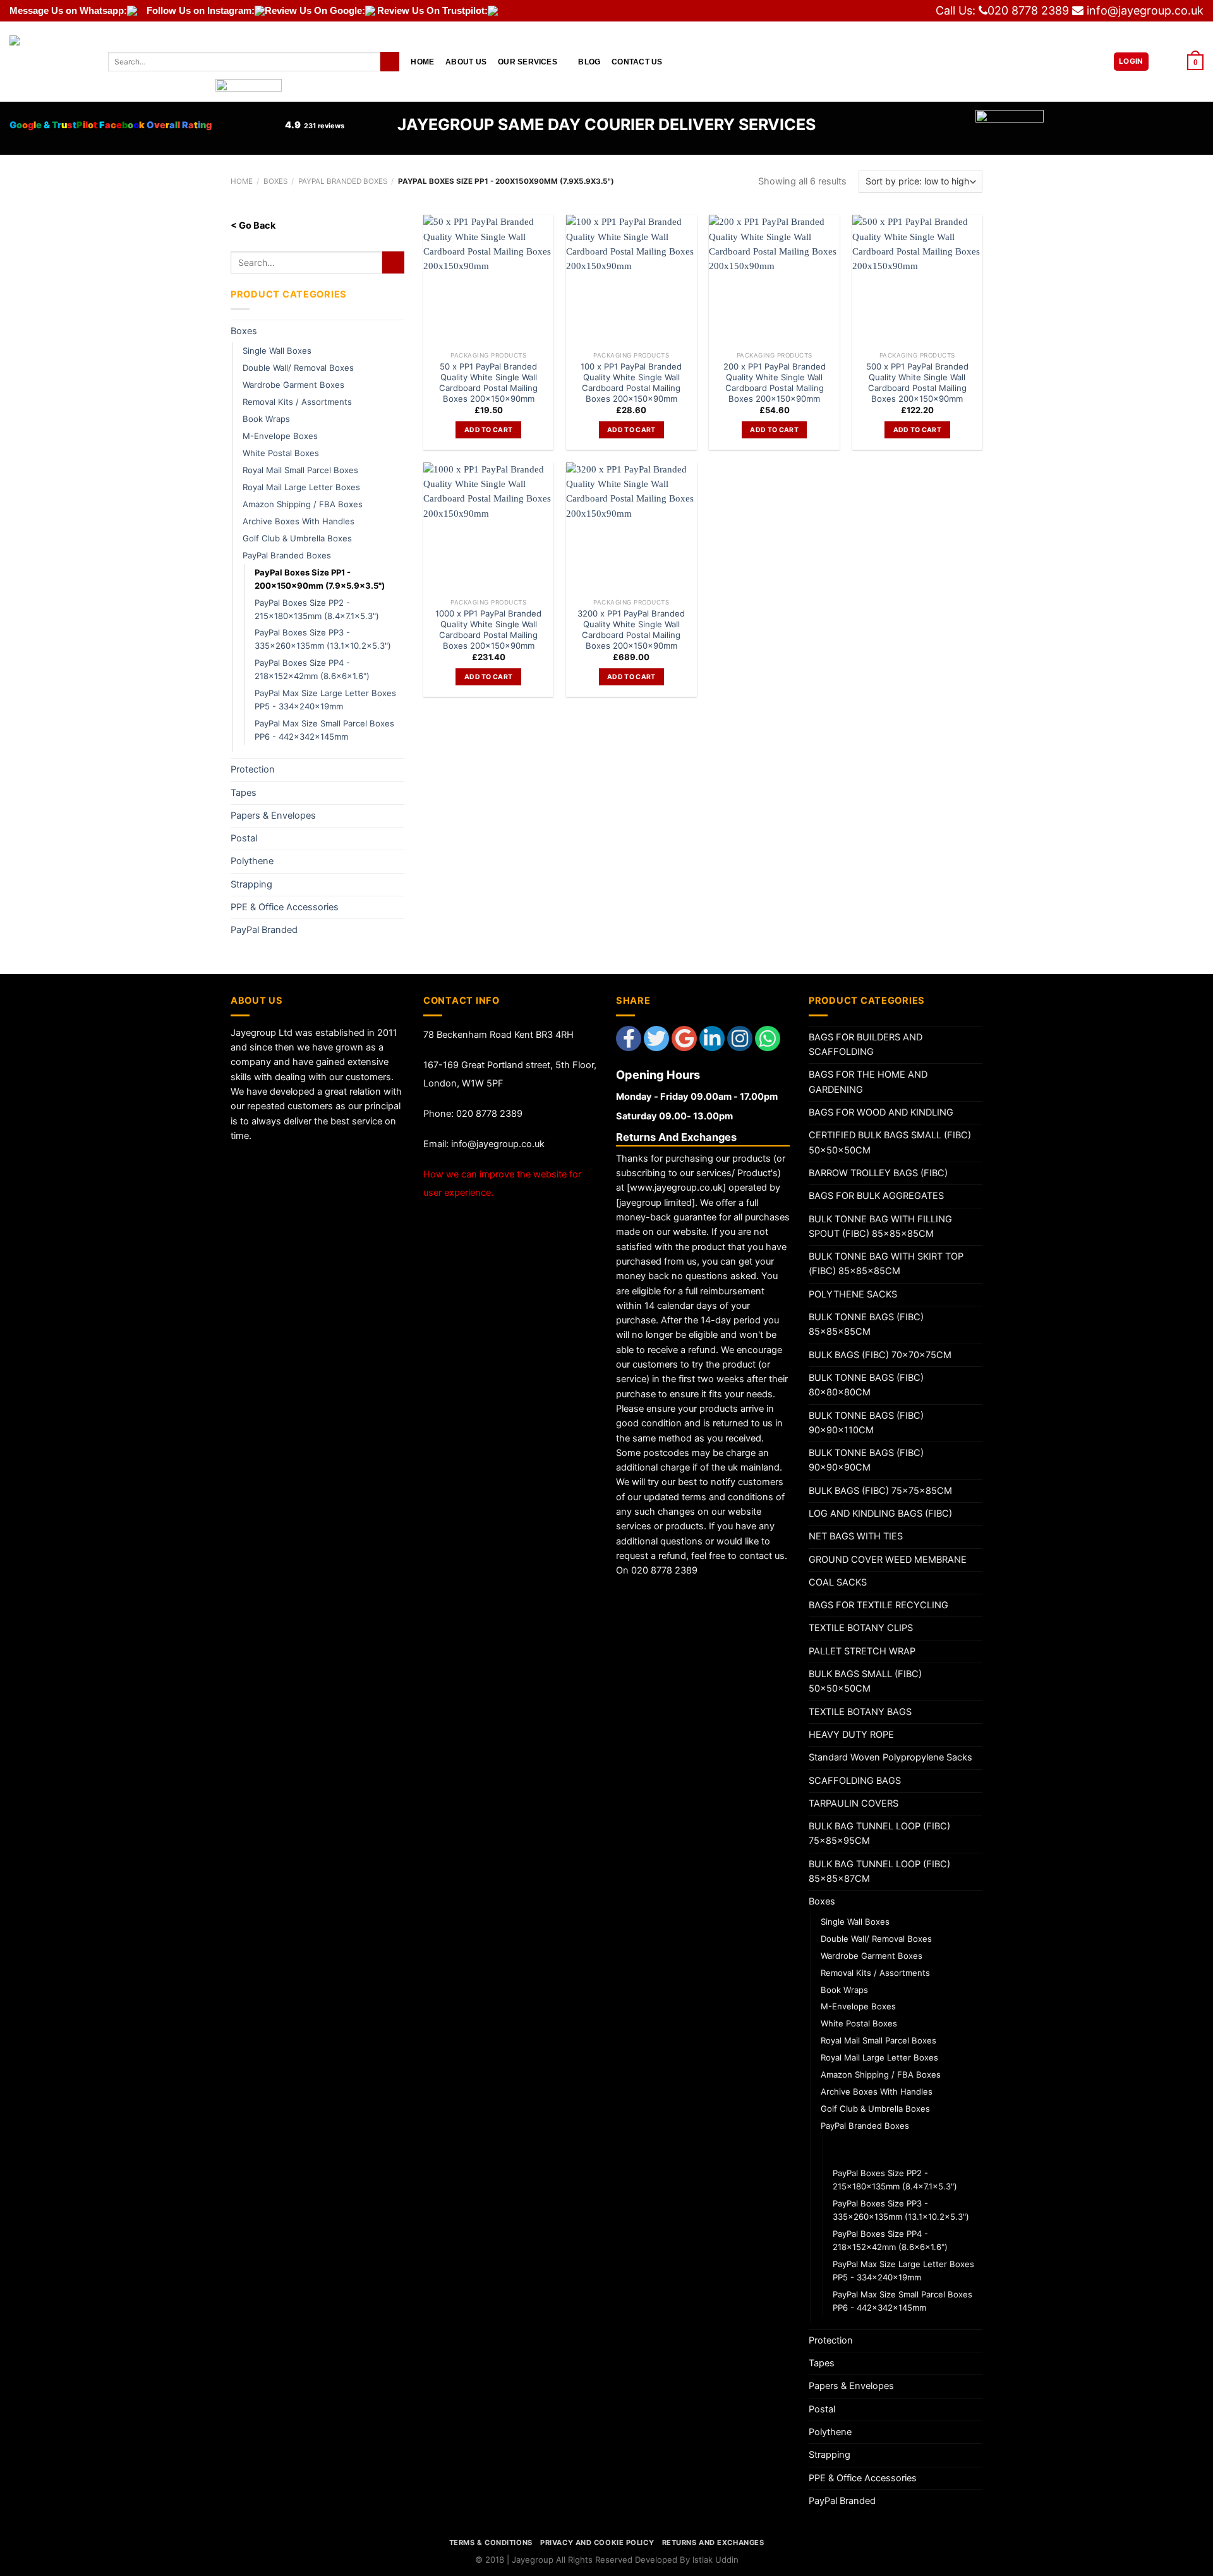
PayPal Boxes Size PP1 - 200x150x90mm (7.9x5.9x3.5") (320, 579)
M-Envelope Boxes (280, 436)
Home (422, 62)
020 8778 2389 (1028, 10)
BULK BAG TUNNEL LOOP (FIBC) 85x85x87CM (879, 1871)
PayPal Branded (264, 930)
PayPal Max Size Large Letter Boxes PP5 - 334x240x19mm (325, 700)
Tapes (244, 793)
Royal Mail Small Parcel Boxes (300, 470)
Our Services (528, 62)
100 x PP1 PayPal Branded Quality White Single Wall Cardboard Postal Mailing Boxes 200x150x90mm (631, 382)
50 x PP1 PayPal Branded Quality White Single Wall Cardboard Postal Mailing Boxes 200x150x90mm (488, 382)
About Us (466, 62)
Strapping (251, 884)
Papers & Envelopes (273, 816)
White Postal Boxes (281, 453)
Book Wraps (266, 419)
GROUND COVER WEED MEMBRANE (888, 1560)
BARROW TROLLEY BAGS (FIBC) (878, 1173)
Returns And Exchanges (713, 2543)
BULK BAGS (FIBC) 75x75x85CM (880, 1491)
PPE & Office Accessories (285, 907)
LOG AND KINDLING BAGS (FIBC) (880, 1514)
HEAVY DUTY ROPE (851, 1735)
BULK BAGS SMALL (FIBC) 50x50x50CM (865, 1681)
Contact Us (637, 62)
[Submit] (390, 62)
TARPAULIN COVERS (854, 1803)
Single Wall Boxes (277, 351)
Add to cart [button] (488, 430)
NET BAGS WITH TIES (856, 1536)
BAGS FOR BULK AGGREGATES (876, 1196)
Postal (244, 838)
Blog (589, 62)
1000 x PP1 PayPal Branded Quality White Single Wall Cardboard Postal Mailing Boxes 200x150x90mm (488, 629)
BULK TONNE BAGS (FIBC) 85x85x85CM (866, 1324)
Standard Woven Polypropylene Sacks (890, 1757)
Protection (253, 769)
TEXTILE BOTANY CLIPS (861, 1628)
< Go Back (253, 226)
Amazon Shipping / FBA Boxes (303, 504)
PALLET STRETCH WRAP (862, 1651)
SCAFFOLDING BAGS (855, 1781)
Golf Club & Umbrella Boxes (297, 538)
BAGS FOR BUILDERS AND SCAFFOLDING (866, 1044)
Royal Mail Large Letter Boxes (301, 487)
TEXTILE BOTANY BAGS (860, 1712)
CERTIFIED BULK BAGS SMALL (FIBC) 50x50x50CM (890, 1142)
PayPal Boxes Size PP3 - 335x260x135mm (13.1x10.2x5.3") (323, 639)
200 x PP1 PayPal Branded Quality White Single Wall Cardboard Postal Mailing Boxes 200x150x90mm (775, 382)
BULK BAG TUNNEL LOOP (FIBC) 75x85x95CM (879, 1833)
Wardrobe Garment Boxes (293, 385)
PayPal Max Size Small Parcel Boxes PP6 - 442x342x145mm (324, 730)
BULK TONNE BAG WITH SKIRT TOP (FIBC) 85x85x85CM (886, 1264)
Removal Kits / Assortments (297, 402)
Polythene (252, 861)
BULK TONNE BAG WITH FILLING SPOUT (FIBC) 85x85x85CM (880, 1226)
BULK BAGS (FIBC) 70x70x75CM (880, 1355)
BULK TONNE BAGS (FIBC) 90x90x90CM (866, 1460)
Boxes (275, 181)
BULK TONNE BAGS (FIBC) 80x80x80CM (866, 1385)
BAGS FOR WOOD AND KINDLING (881, 1112)
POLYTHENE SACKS (853, 1294)
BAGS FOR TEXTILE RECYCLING (878, 1605)
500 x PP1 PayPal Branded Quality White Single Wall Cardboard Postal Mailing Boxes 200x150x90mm (917, 382)
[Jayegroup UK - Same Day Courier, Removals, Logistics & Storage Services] (49, 62)
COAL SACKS (838, 1582)
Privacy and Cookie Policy (597, 2543)
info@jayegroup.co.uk (1145, 10)
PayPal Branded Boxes (343, 181)
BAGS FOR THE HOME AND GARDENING (868, 1082)
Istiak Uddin (715, 2560)
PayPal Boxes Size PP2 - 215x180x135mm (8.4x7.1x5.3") (317, 609)
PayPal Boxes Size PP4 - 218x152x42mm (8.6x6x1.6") (312, 669)
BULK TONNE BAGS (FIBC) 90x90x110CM (866, 1423)
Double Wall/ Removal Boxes (298, 368)
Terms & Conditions (491, 2543)
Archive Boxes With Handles (299, 521)
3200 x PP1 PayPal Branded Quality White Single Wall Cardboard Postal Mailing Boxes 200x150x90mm (631, 629)
